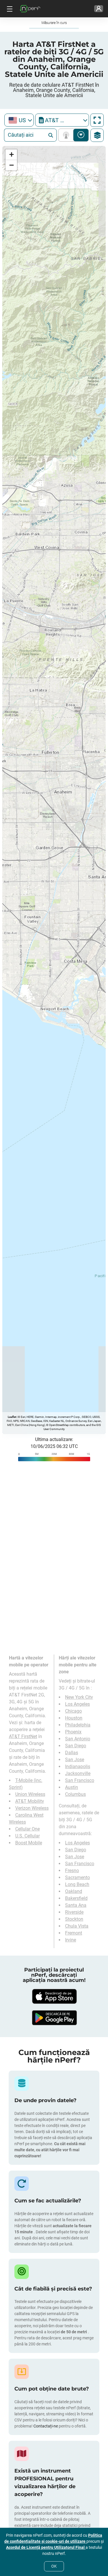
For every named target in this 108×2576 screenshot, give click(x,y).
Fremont (74, 1933)
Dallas (72, 1753)
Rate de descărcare (81, 135)
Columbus (75, 1794)
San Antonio (78, 1739)
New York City (79, 1697)
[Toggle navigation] (9, 9)
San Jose (75, 1760)
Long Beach (77, 1884)
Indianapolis (78, 1767)
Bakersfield (76, 1898)
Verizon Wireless (32, 1808)
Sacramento (77, 1877)
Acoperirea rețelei (67, 135)
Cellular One (28, 1829)
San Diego (76, 1746)
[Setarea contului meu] (99, 9)
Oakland (74, 1891)
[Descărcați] (54, 1996)
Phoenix (73, 1732)
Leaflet (12, 1417)
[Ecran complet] (97, 120)
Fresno (72, 1871)
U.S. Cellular (28, 1836)
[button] (11, 155)
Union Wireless (30, 1794)
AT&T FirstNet (23, 1736)
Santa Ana (76, 1905)
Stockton (74, 1919)
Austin (72, 1787)
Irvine (71, 1940)
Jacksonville (78, 1773)
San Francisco (80, 1780)
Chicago (73, 1711)
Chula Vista (77, 1926)
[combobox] (19, 120)
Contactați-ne (46, 2426)
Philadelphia (78, 1725)
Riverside (74, 1912)
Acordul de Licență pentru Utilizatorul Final (46, 2547)
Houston (74, 1718)
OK (54, 2566)
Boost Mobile (29, 1843)
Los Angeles (77, 1704)
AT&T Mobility (30, 1801)
